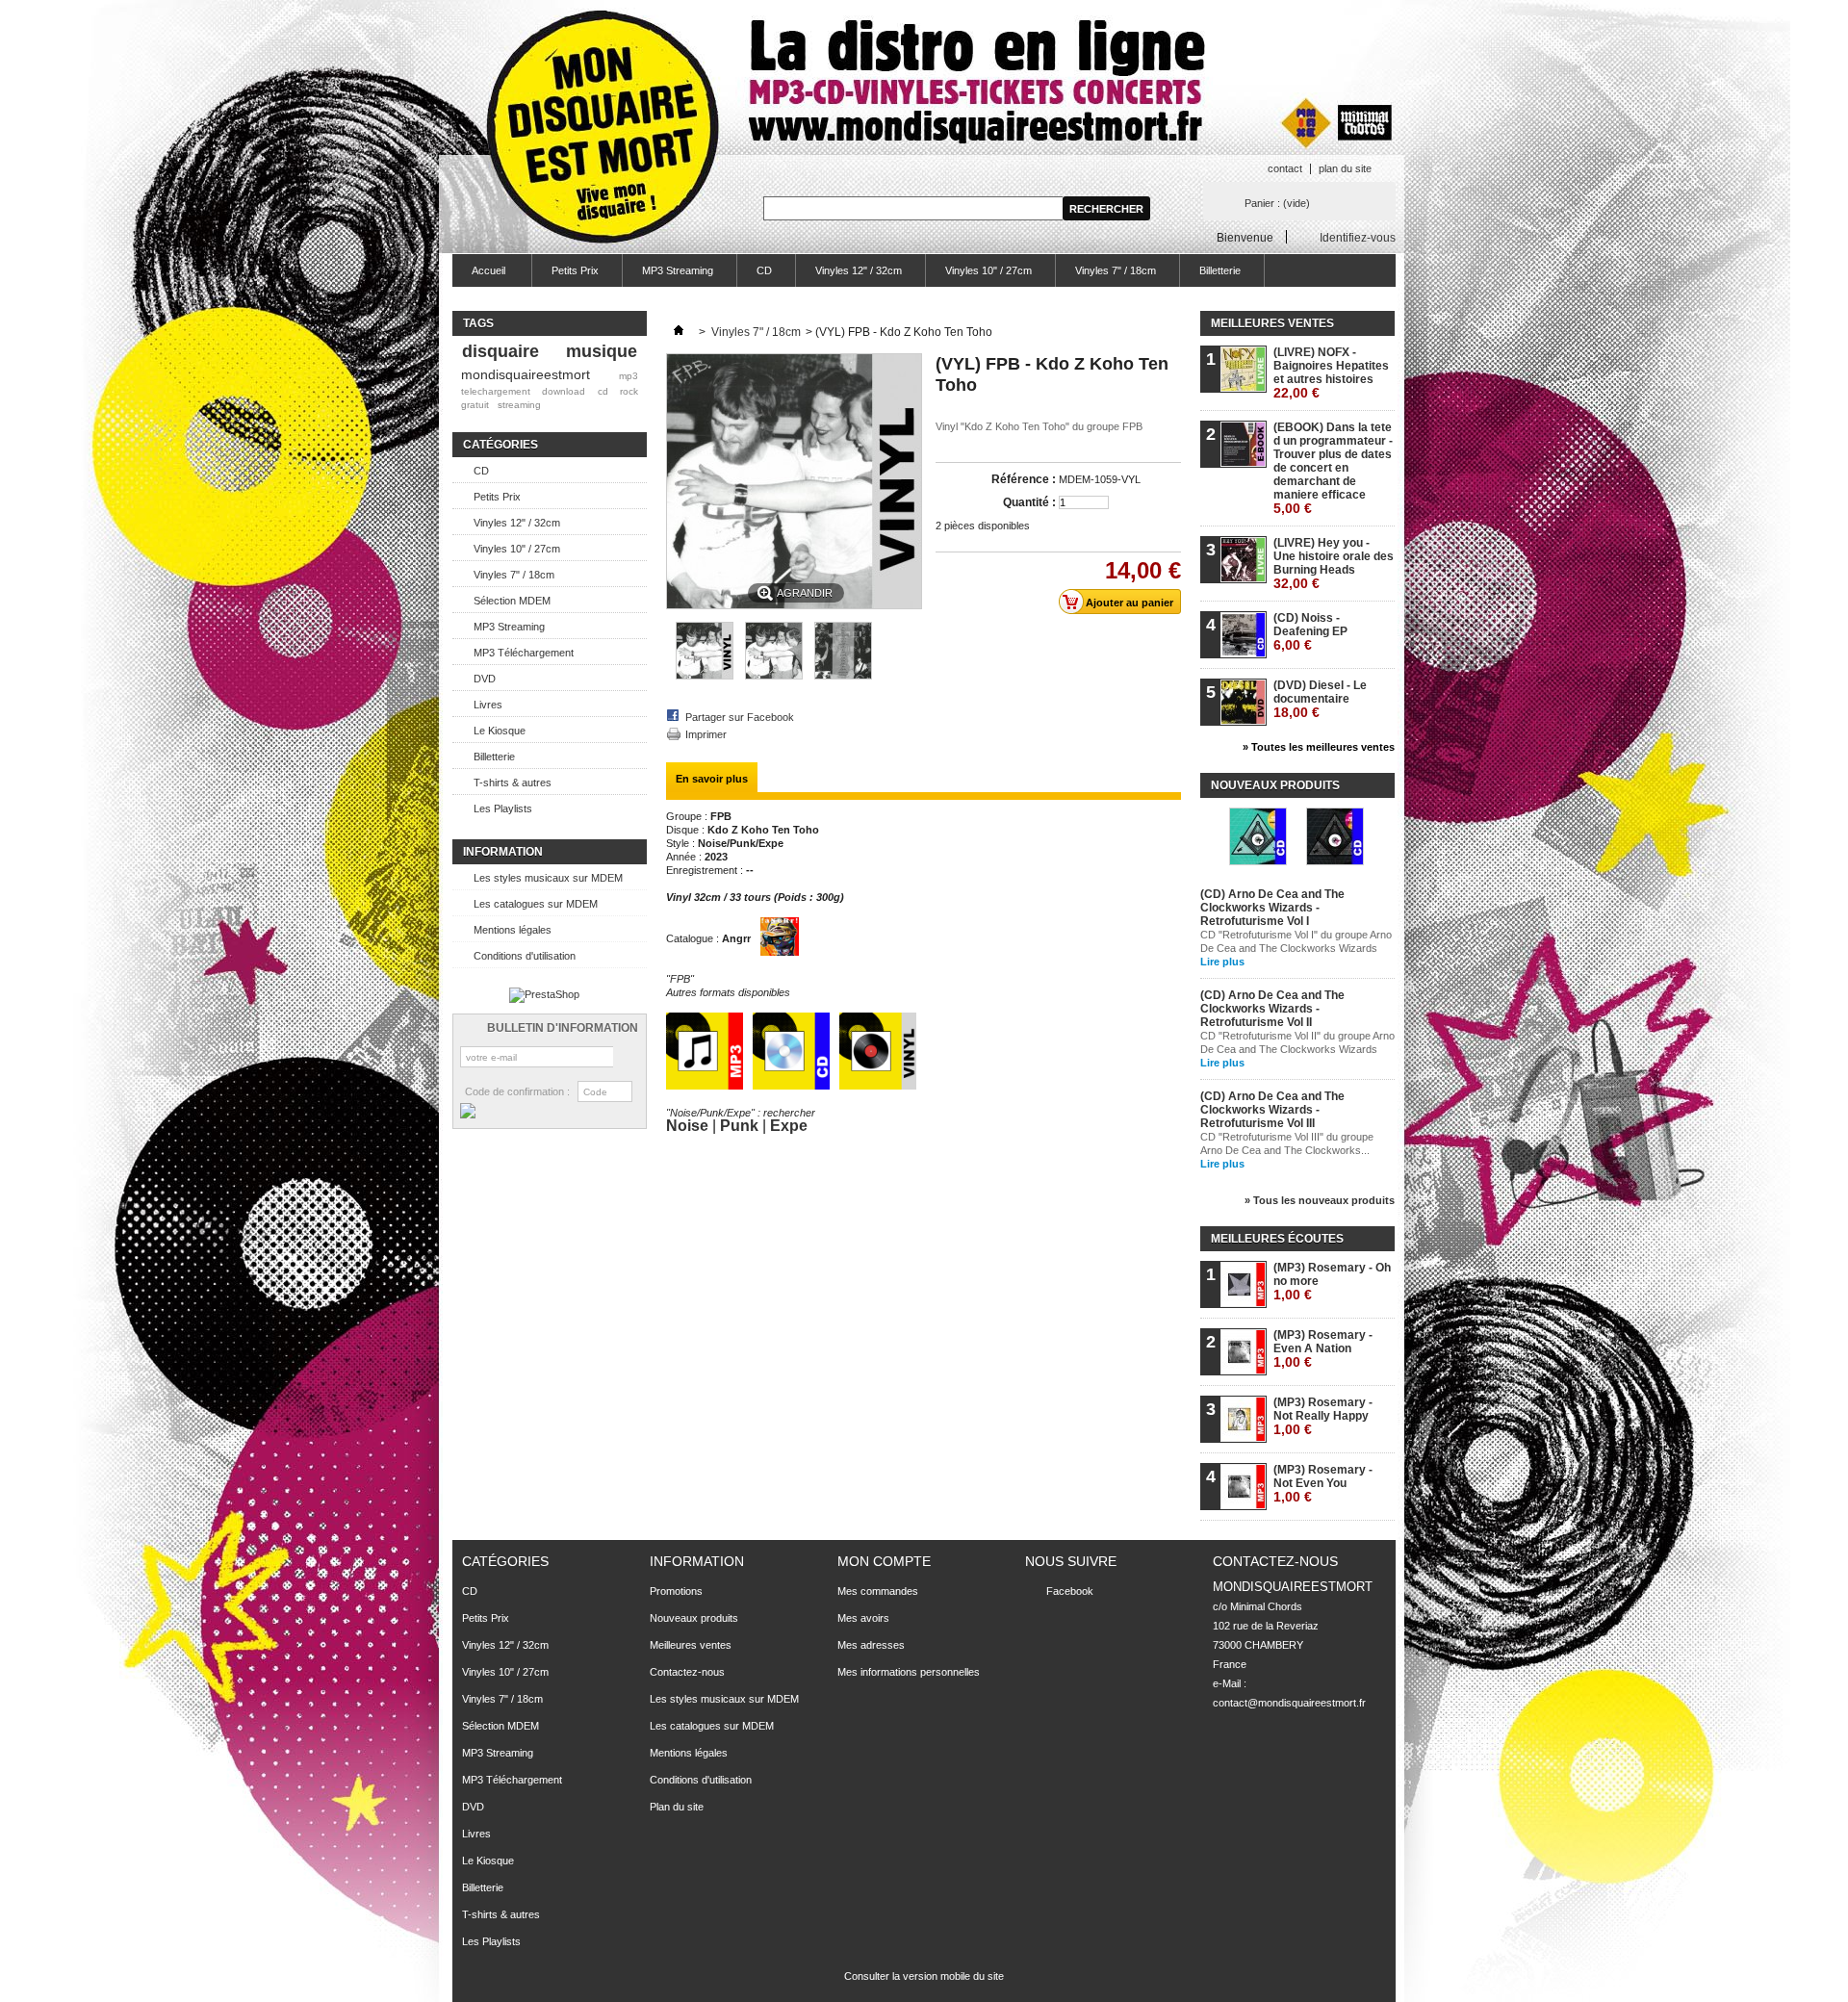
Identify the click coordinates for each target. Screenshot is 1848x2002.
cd (603, 391)
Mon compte (884, 1561)
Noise (687, 1126)
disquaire (500, 351)
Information (503, 852)
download (564, 391)
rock (629, 391)
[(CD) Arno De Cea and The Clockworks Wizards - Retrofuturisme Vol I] (1258, 838)
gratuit (475, 405)
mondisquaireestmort (526, 374)
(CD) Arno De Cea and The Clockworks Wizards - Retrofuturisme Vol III (1272, 1110)
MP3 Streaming (678, 270)
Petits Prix (575, 270)
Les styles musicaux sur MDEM (548, 878)
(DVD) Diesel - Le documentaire (1320, 699)
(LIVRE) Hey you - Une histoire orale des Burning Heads (1334, 564)
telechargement (496, 391)
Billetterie (1220, 270)
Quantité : (1029, 502)
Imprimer (706, 734)
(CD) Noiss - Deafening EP (1310, 632)
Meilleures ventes (1272, 323)
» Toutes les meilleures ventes (1319, 747)
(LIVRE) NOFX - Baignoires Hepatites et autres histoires (1331, 373)
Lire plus (1222, 962)
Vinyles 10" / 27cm (988, 270)
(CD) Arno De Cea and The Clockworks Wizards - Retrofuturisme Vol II (1272, 1009)
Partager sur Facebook (740, 717)
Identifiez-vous (1358, 237)
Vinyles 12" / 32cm (859, 270)
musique (602, 351)
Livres (488, 705)
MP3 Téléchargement (524, 653)
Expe (789, 1126)
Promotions (676, 1591)
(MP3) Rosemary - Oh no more (1332, 1282)
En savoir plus (712, 779)
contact (1285, 168)
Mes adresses (871, 1645)
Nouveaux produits (1275, 785)
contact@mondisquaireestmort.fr (1289, 1703)
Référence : (1024, 479)
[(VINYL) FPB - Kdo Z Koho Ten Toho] (705, 676)
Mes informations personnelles (909, 1672)
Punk (739, 1126)
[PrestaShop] (544, 994)
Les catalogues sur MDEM (536, 904)
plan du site (1345, 168)
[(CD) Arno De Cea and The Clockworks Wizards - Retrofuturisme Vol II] (1335, 838)
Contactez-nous (687, 1672)
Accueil (479, 276)
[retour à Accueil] (679, 332)
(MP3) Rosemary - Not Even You (1323, 1484)
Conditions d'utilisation (525, 956)
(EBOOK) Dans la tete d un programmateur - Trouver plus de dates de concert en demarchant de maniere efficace (1333, 468)
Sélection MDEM (512, 601)
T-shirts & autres (513, 783)
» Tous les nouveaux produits (1320, 1200)
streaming (519, 405)
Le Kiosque (500, 731)
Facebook (1070, 1591)
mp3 (629, 376)
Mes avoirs (863, 1618)
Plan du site (677, 1807)
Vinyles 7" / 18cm (1116, 270)
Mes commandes (878, 1591)
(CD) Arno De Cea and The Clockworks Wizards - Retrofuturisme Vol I (1272, 908)
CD (764, 270)
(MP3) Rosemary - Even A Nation (1323, 1349)
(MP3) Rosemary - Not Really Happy (1323, 1416)
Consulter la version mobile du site (924, 1976)
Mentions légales (513, 930)
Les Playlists (503, 808)
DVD (485, 679)
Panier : (1277, 203)
